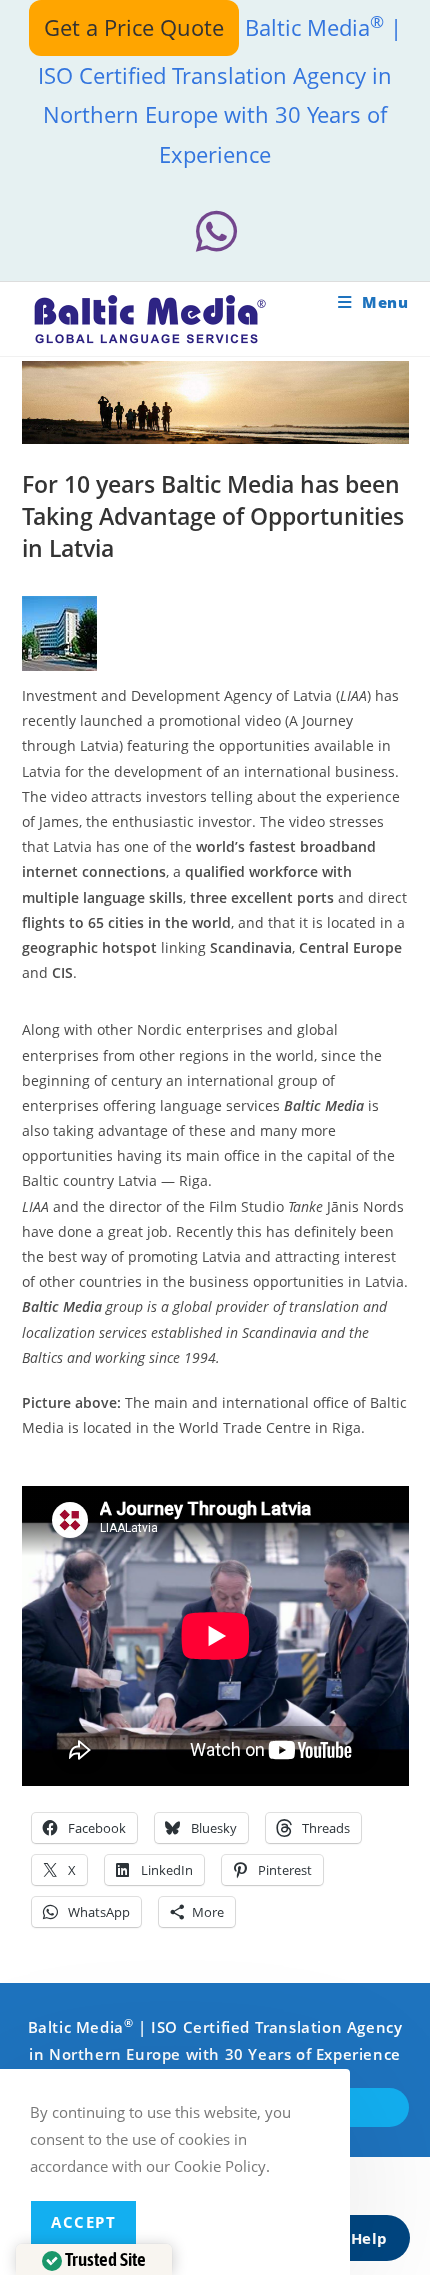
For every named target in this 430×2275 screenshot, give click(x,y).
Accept (83, 2222)
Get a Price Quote (134, 27)
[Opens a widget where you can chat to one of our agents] (355, 2240)
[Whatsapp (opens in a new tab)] (215, 231)
